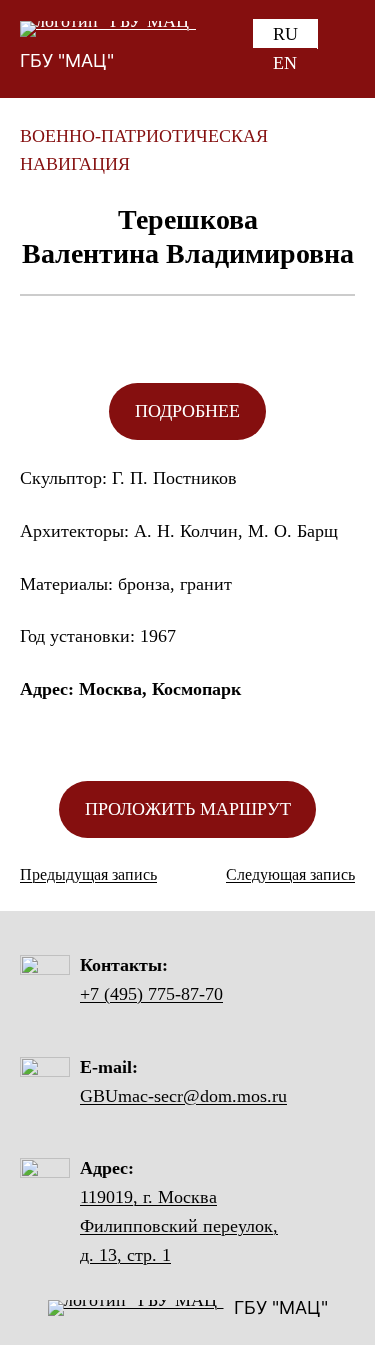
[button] (187, 411)
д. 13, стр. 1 (125, 1255)
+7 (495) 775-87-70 (151, 994)
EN (285, 63)
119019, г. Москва (148, 1197)
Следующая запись (290, 874)
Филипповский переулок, (179, 1226)
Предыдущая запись (88, 874)
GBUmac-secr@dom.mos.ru (183, 1096)
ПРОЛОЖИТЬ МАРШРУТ (188, 809)
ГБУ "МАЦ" (67, 60)
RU (285, 34)
